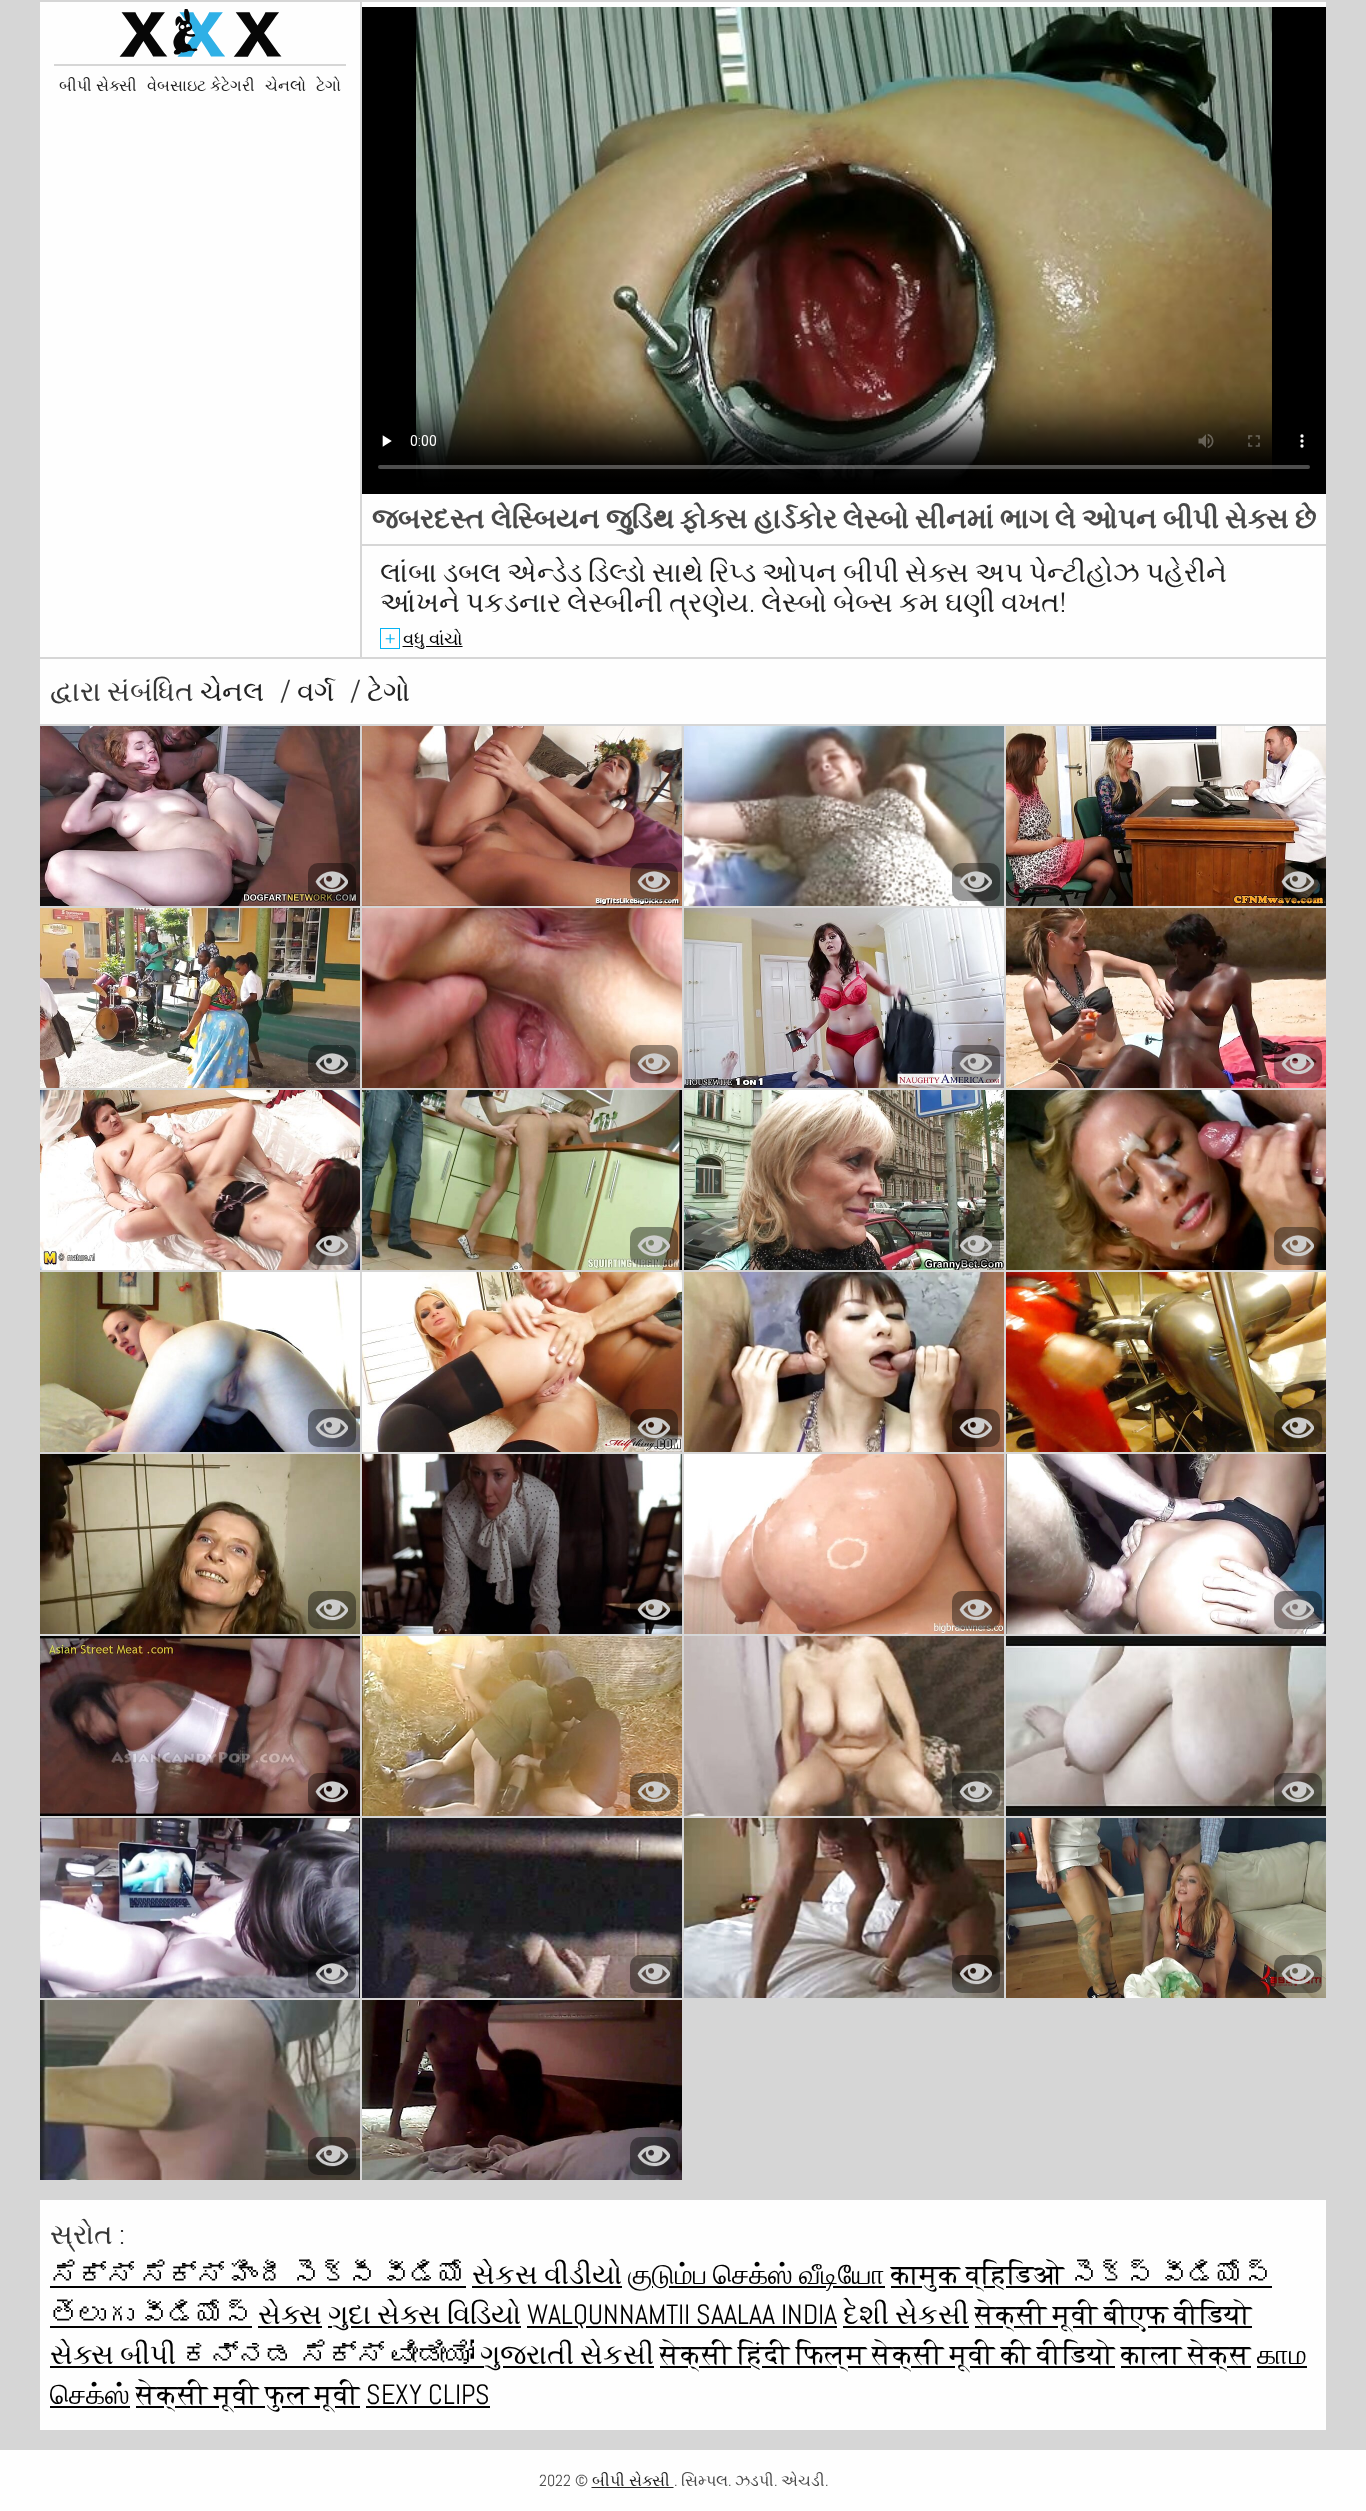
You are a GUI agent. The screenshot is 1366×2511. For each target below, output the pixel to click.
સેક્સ (290, 2314)
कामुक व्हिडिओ (980, 2274)
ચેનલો (285, 86)
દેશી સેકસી (906, 2314)
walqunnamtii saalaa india (682, 2314)
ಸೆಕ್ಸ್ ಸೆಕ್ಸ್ (140, 2274)
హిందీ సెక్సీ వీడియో (348, 2274)
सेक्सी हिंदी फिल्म (766, 2354)
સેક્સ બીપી (116, 2354)
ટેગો (328, 86)
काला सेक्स (1186, 2354)
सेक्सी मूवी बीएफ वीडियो (1113, 2314)
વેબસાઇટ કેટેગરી (201, 86)
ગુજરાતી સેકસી (567, 2354)
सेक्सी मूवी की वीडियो (993, 2354)
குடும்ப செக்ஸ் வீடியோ (756, 2274)
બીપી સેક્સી (98, 86)
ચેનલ (235, 691)
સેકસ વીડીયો (547, 2274)
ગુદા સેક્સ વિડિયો (424, 2314)
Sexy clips (428, 2394)
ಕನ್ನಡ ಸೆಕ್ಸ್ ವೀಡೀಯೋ (331, 2354)
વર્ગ (318, 691)
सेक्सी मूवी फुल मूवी (248, 2394)
